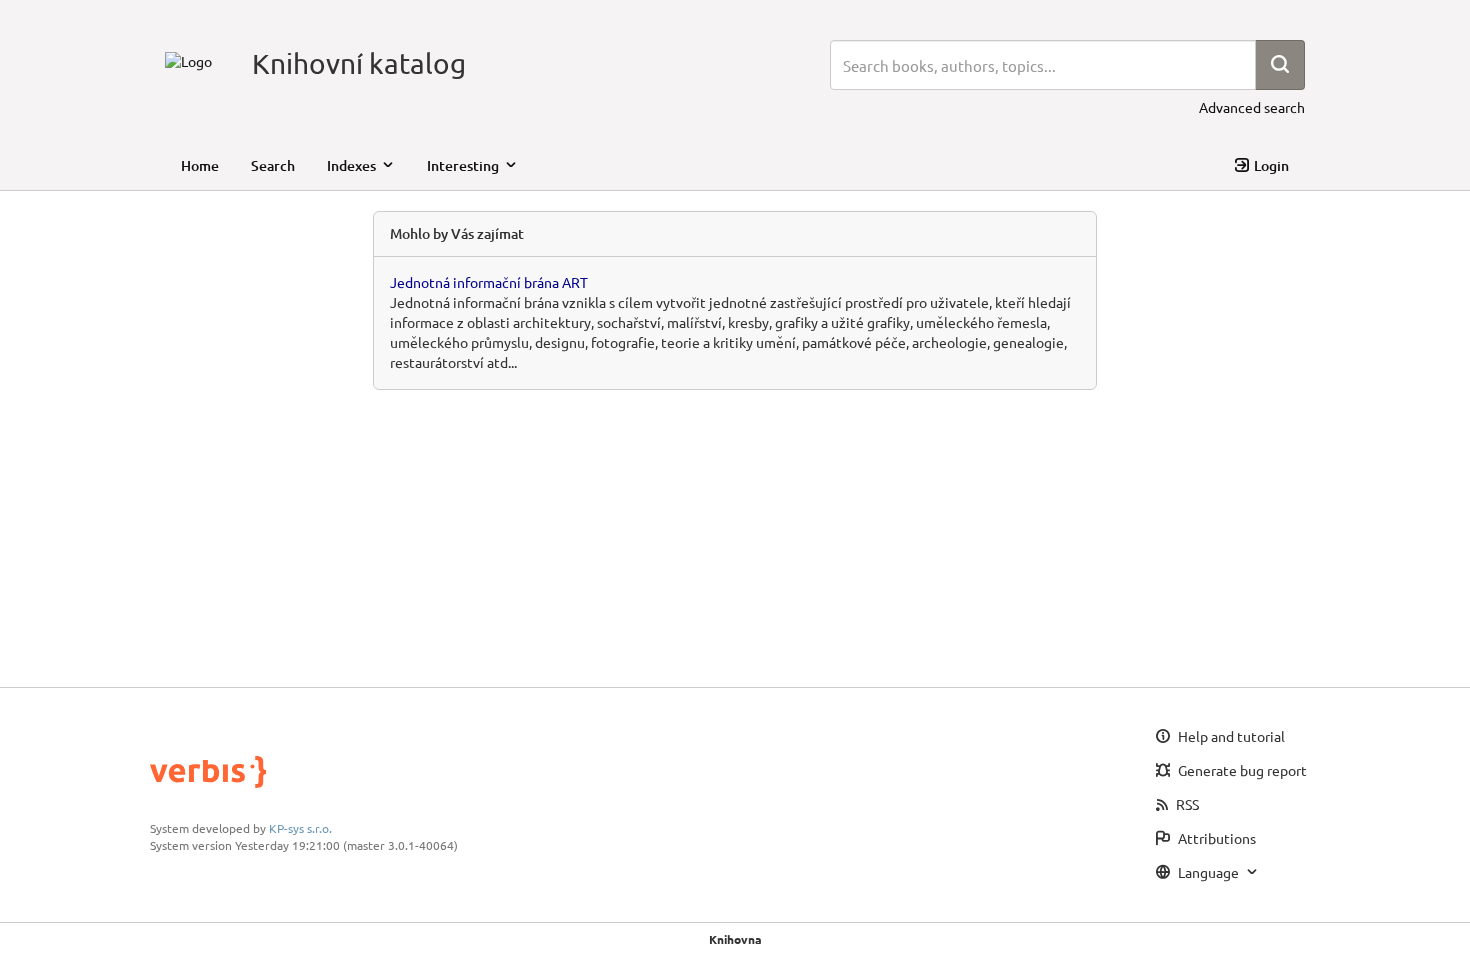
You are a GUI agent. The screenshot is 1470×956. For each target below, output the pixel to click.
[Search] (1280, 65)
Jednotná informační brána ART (489, 282)
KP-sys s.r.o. (300, 828)
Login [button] (1271, 165)
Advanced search (1252, 107)
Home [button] (200, 165)
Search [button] (273, 165)
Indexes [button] (351, 165)
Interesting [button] (463, 165)
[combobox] (1043, 65)
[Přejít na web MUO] (188, 59)
